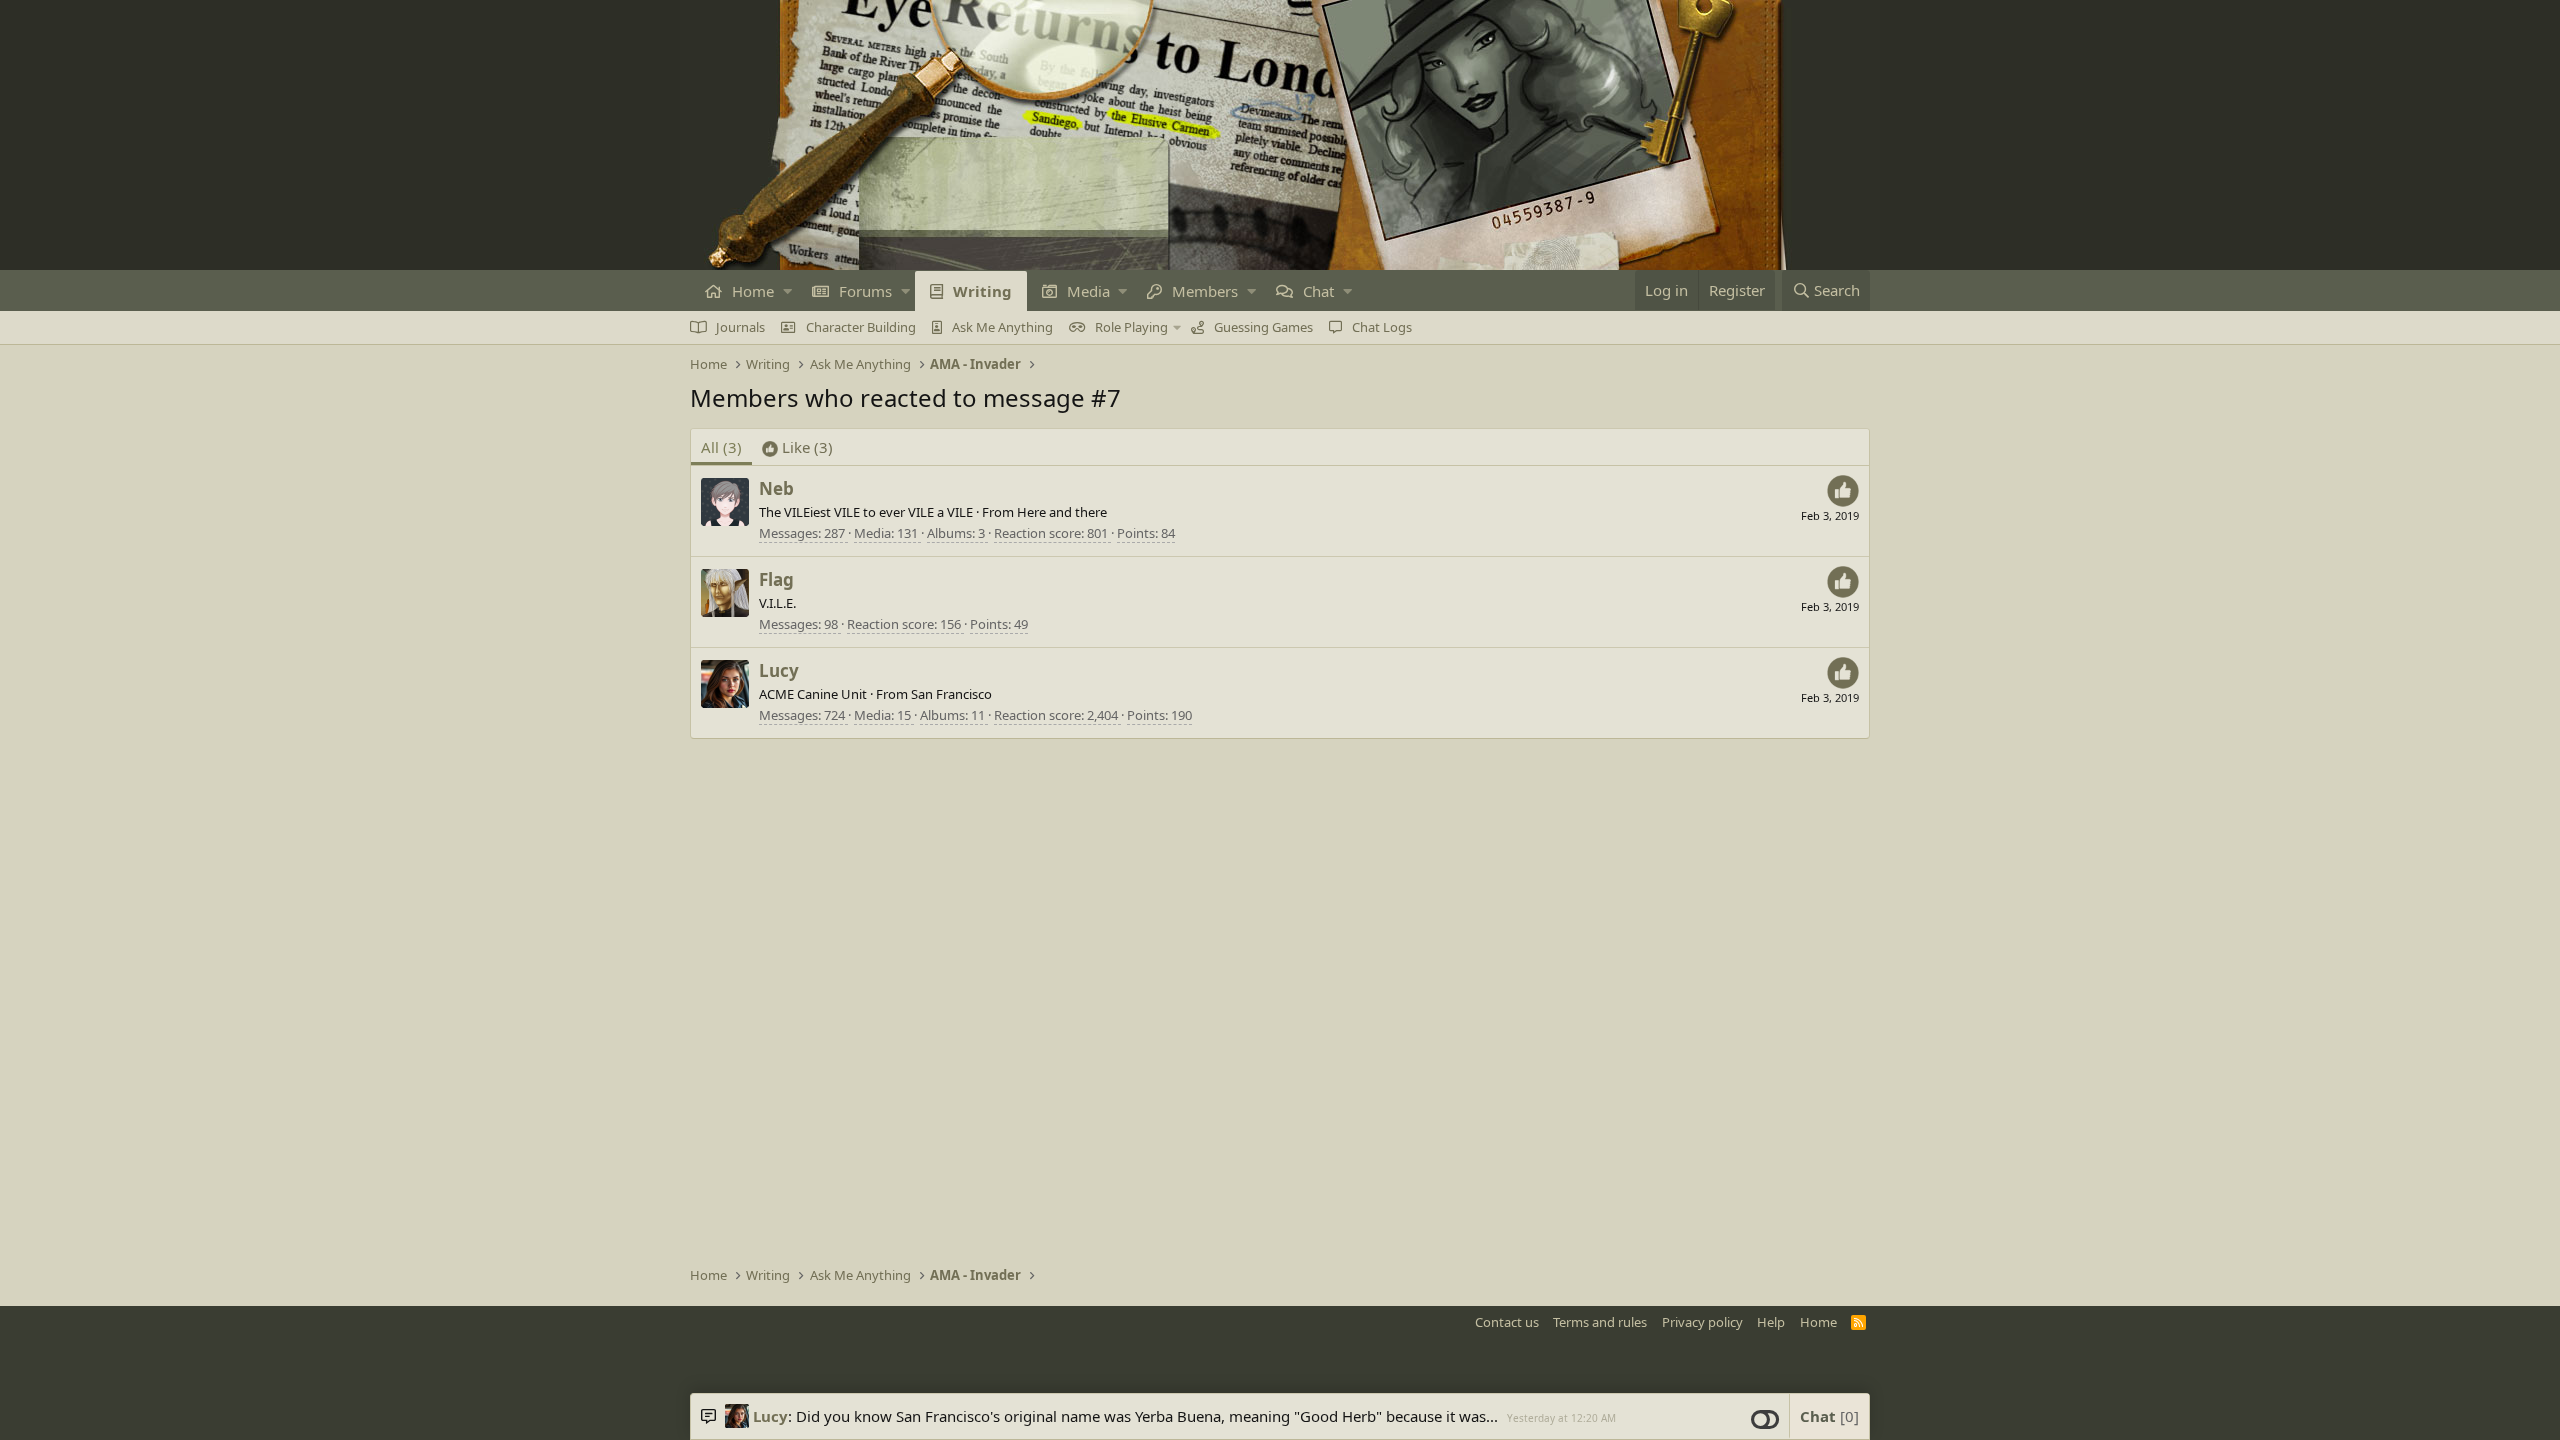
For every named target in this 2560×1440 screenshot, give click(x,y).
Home (753, 291)
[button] (787, 291)
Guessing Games (1263, 327)
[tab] (797, 447)
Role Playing (1131, 327)
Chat (1318, 291)
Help (1771, 1322)
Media (1088, 291)
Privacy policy (1702, 1322)
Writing (982, 291)
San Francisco (951, 694)
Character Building (861, 327)
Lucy (779, 670)
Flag (776, 579)
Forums (865, 291)
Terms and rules (1600, 1322)
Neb (776, 488)
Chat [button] (1827, 1416)
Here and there (1062, 512)
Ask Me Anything (1002, 327)
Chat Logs (1382, 327)
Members (1205, 291)
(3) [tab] (721, 447)
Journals (740, 327)
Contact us (1507, 1322)
